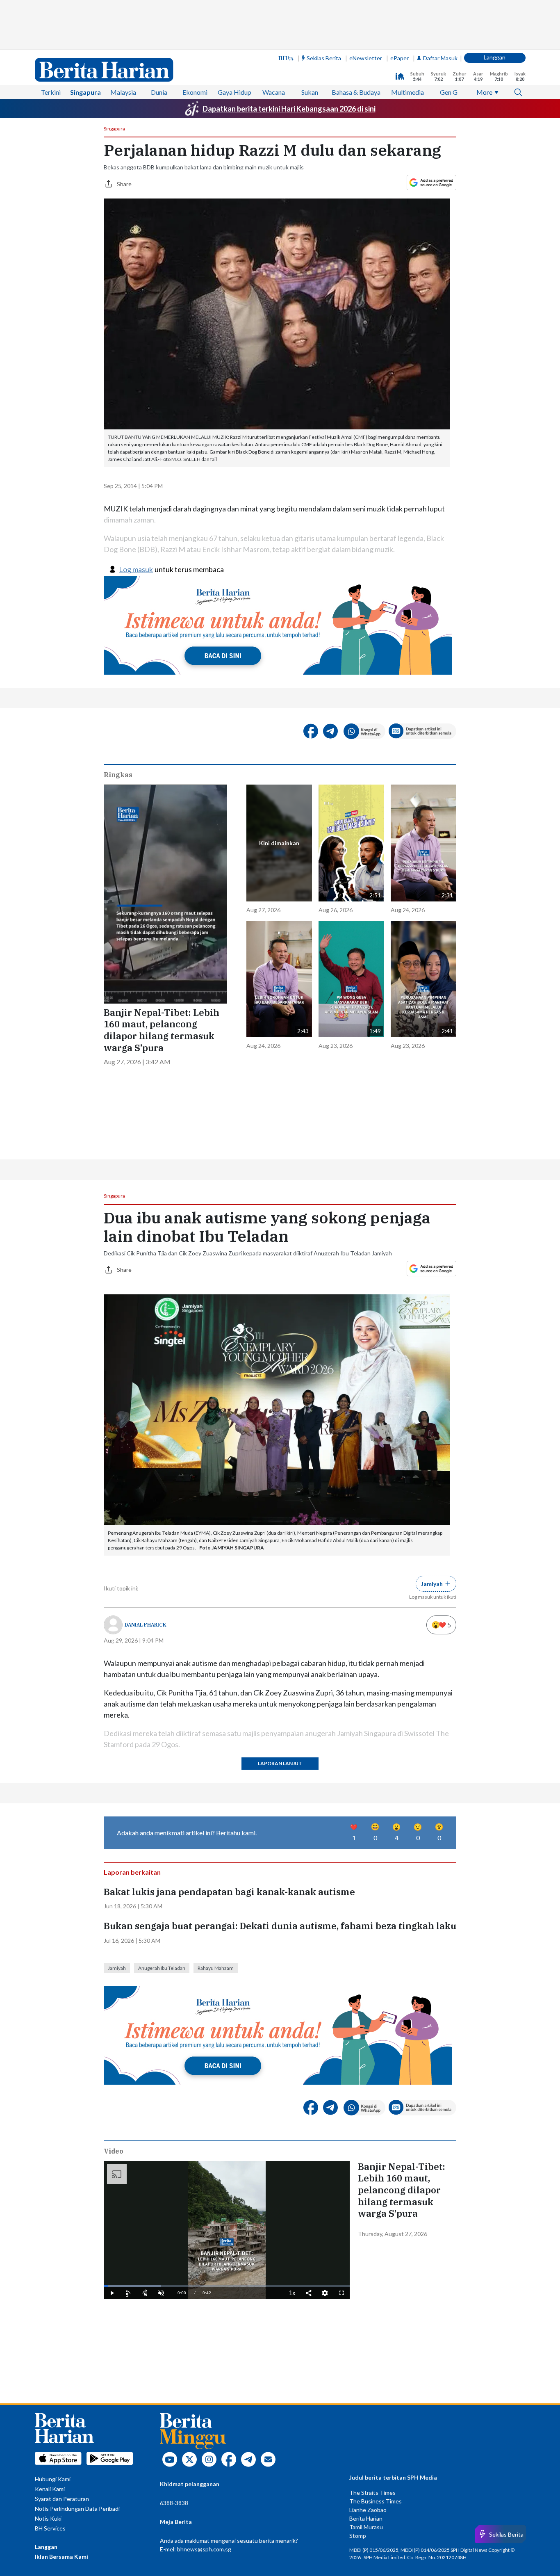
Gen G (449, 92)
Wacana (274, 92)
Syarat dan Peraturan (62, 2499)
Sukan (310, 92)
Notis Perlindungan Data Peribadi (77, 2509)
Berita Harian (366, 2518)
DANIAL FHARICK (146, 1625)
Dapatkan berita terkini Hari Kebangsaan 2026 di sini (289, 109)
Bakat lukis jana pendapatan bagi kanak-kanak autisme (229, 1892)
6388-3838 (174, 2503)
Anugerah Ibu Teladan (162, 1968)
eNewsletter (366, 58)
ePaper (400, 58)
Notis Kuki (48, 2518)
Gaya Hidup (234, 92)
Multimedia (407, 92)
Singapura (85, 92)
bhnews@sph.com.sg (204, 2549)
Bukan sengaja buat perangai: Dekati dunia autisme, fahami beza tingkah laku (280, 1926)
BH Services (50, 2528)
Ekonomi (195, 92)
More (484, 92)
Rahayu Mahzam (216, 1968)
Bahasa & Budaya (356, 92)
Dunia (159, 92)
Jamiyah (117, 1968)
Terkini (51, 92)
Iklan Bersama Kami (61, 2557)
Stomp (358, 2536)
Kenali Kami (50, 2489)
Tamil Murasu (366, 2527)
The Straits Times (372, 2493)
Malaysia (123, 92)
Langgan (495, 57)
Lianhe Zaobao (368, 2510)
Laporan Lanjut (280, 1763)
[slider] (227, 2286)
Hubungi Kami (53, 2479)
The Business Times (376, 2501)
